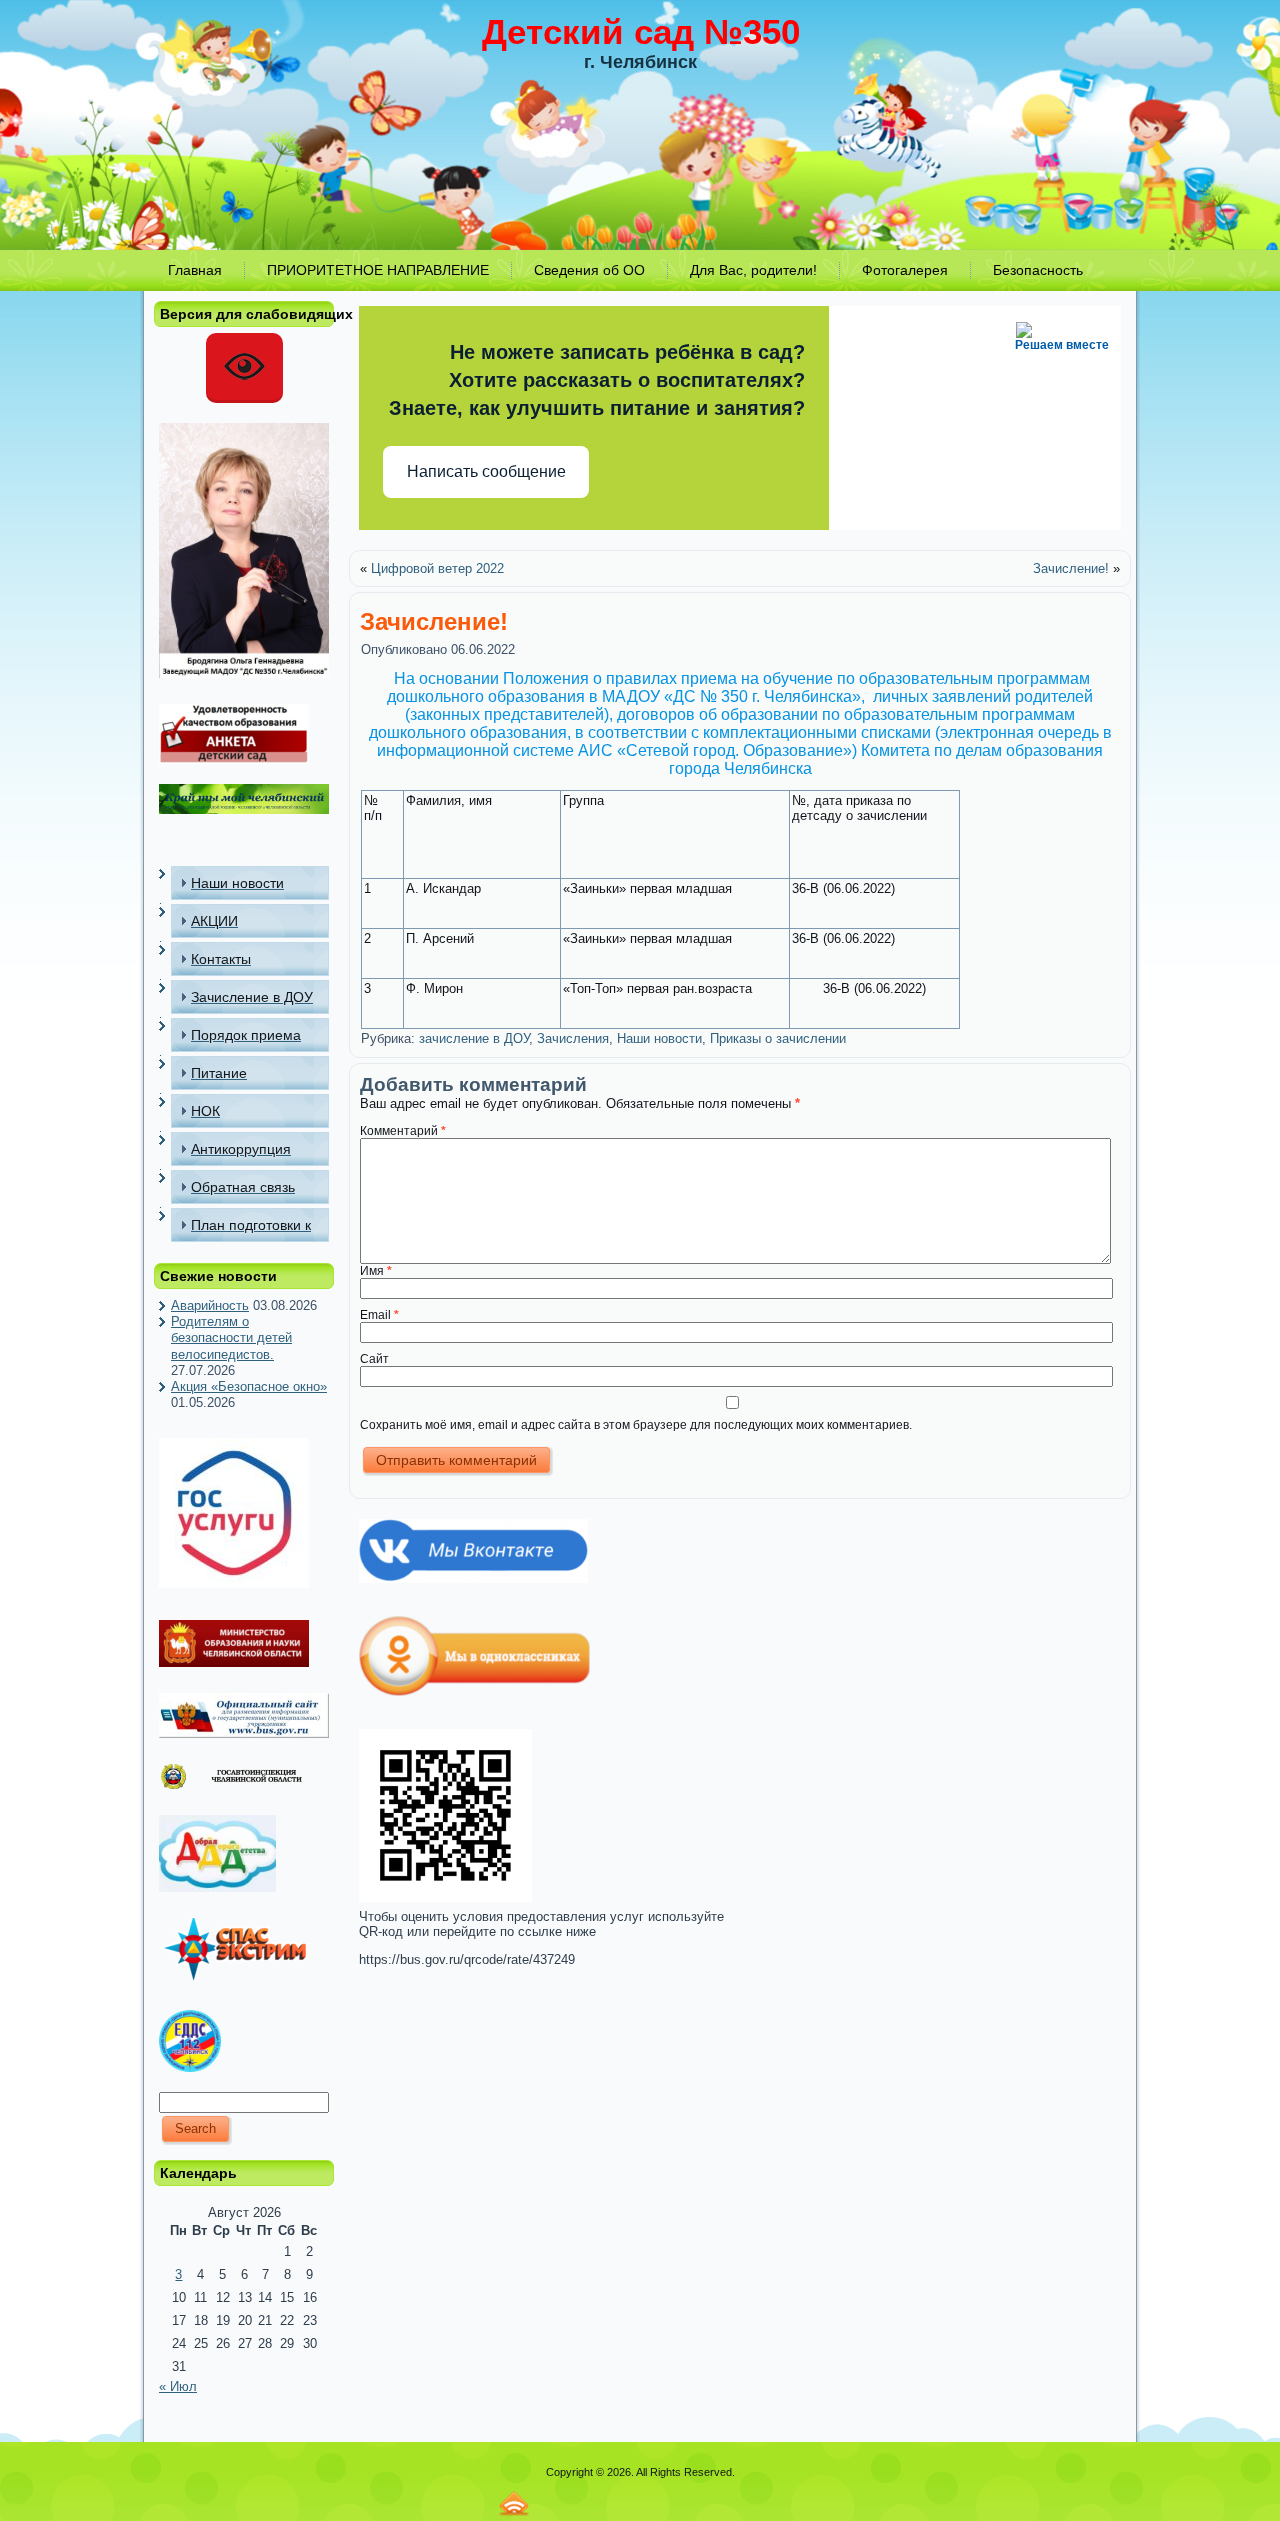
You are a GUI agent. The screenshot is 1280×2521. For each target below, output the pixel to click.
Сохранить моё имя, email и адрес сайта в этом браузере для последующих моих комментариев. (636, 1425)
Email (379, 1315)
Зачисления (573, 1038)
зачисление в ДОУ (474, 1038)
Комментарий (403, 1131)
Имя (376, 1271)
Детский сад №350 (641, 31)
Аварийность (210, 1305)
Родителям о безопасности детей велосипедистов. (231, 1338)
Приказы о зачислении (778, 1038)
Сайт (374, 1359)
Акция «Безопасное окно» (249, 1386)
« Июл (178, 2386)
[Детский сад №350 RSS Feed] (514, 2503)
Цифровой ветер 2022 (437, 568)
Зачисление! (1071, 568)
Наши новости (659, 1038)
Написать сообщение (486, 471)
